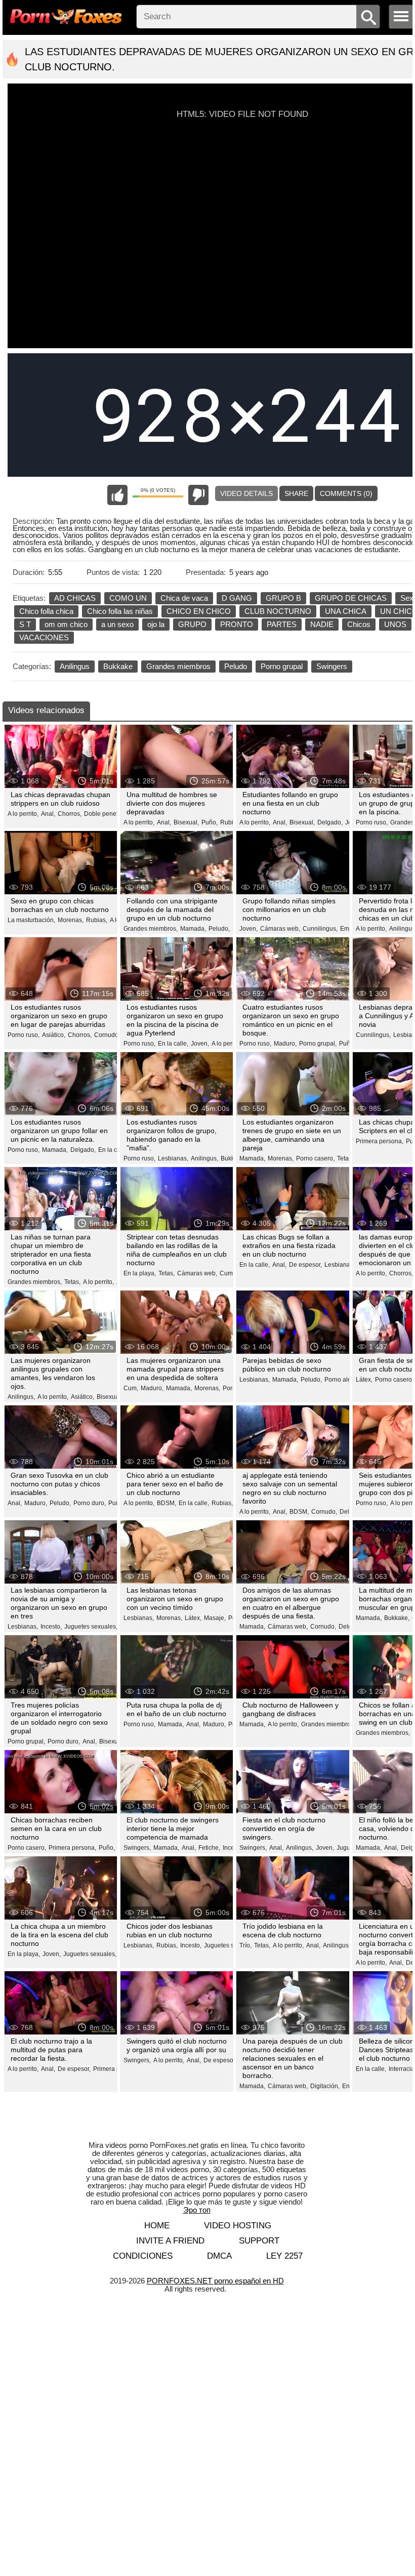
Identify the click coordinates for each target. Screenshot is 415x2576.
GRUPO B (283, 598)
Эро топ (197, 2210)
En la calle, (173, 1044)
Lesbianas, (173, 1158)
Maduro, (285, 1044)
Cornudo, (107, 1035)
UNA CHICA (346, 611)
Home (157, 2226)
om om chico (66, 624)
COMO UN (128, 598)
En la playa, (140, 1273)
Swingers (332, 666)
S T (25, 624)
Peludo (236, 666)
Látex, (364, 1380)
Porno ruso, (372, 822)
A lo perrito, (23, 814)
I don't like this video (198, 495)
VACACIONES (44, 637)
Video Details (246, 493)
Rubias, (231, 822)
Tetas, (72, 1282)
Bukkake (118, 666)
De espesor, (305, 1265)
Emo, (347, 929)
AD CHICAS (75, 598)
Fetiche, (209, 1848)
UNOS (395, 624)
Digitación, (325, 2086)
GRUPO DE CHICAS (351, 598)
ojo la (156, 624)
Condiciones (143, 2256)
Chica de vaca (184, 598)
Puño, (210, 822)
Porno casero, (315, 1158)
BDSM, (167, 1503)
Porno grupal (282, 666)
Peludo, (219, 929)
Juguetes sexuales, (91, 1627)
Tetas (344, 1158)
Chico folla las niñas (120, 611)
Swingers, (137, 1848)
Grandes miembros (178, 666)
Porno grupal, (318, 1044)
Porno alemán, (345, 1380)
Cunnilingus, (320, 929)
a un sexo (117, 624)
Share (296, 493)
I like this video (117, 495)
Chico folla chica (46, 611)
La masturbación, (31, 920)
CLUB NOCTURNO (278, 611)
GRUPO (192, 624)
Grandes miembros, (151, 929)
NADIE (322, 624)
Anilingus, (204, 1158)
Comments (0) (346, 493)
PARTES (282, 624)
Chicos (359, 624)
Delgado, (330, 822)
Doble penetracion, (110, 814)
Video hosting (238, 2226)
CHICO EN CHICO (199, 611)
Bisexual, (186, 822)
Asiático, (54, 1035)
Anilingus (75, 666)
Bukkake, (397, 1618)
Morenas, (71, 920)
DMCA (219, 2256)
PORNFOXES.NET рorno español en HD (215, 2281)
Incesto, (51, 1627)
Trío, (245, 1945)
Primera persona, (380, 1141)
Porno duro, (90, 1503)
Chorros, (70, 814)
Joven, (248, 929)
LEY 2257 (284, 2256)
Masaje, (215, 1618)
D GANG (237, 598)
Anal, (48, 814)
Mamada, (193, 929)
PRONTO (237, 624)
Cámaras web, (280, 929)
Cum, (227, 1273)
